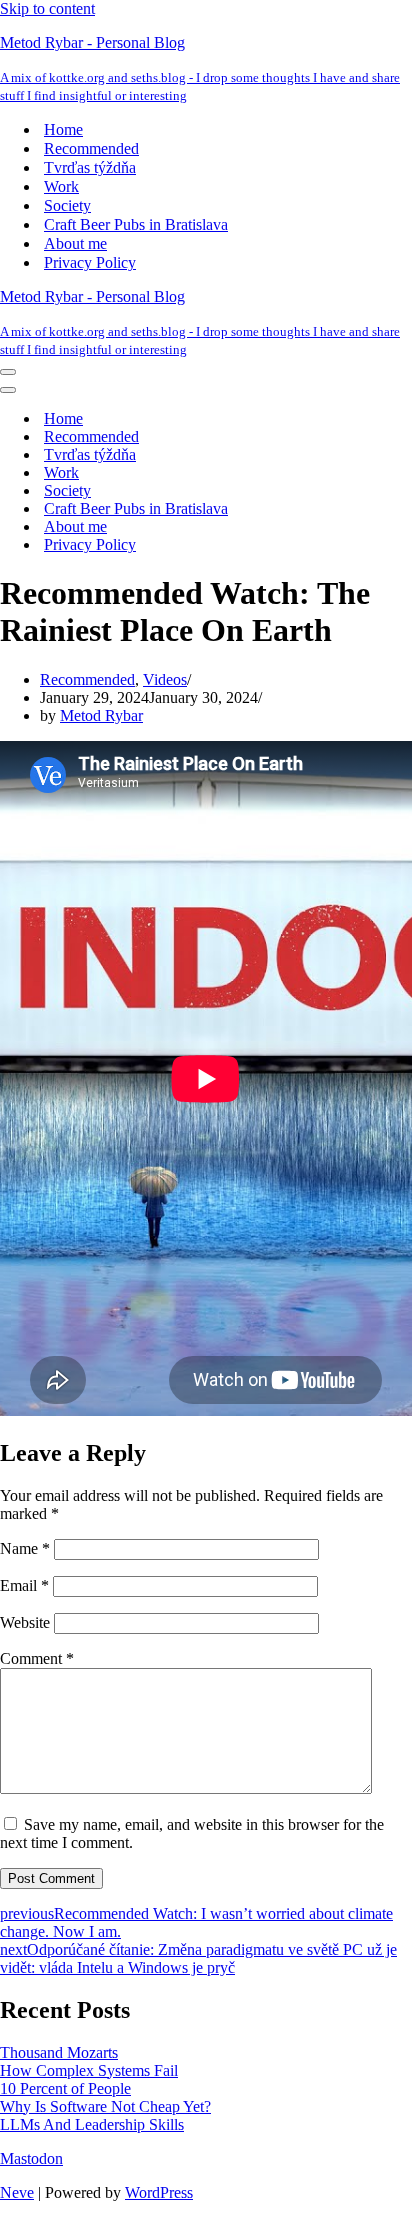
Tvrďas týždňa (90, 167)
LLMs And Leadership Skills (92, 2124)
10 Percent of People (65, 2088)
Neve (17, 2192)
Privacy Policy (90, 262)
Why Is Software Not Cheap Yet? (105, 2106)
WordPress (159, 2192)
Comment (37, 1658)
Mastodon (31, 2158)
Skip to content (47, 8)
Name (25, 1548)
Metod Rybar (101, 715)
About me (75, 243)
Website (25, 1622)
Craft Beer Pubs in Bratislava (136, 224)
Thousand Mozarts (59, 2052)
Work (61, 186)
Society (67, 205)
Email (24, 1585)
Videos (165, 679)
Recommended (91, 148)
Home (63, 129)
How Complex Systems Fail (89, 2070)
